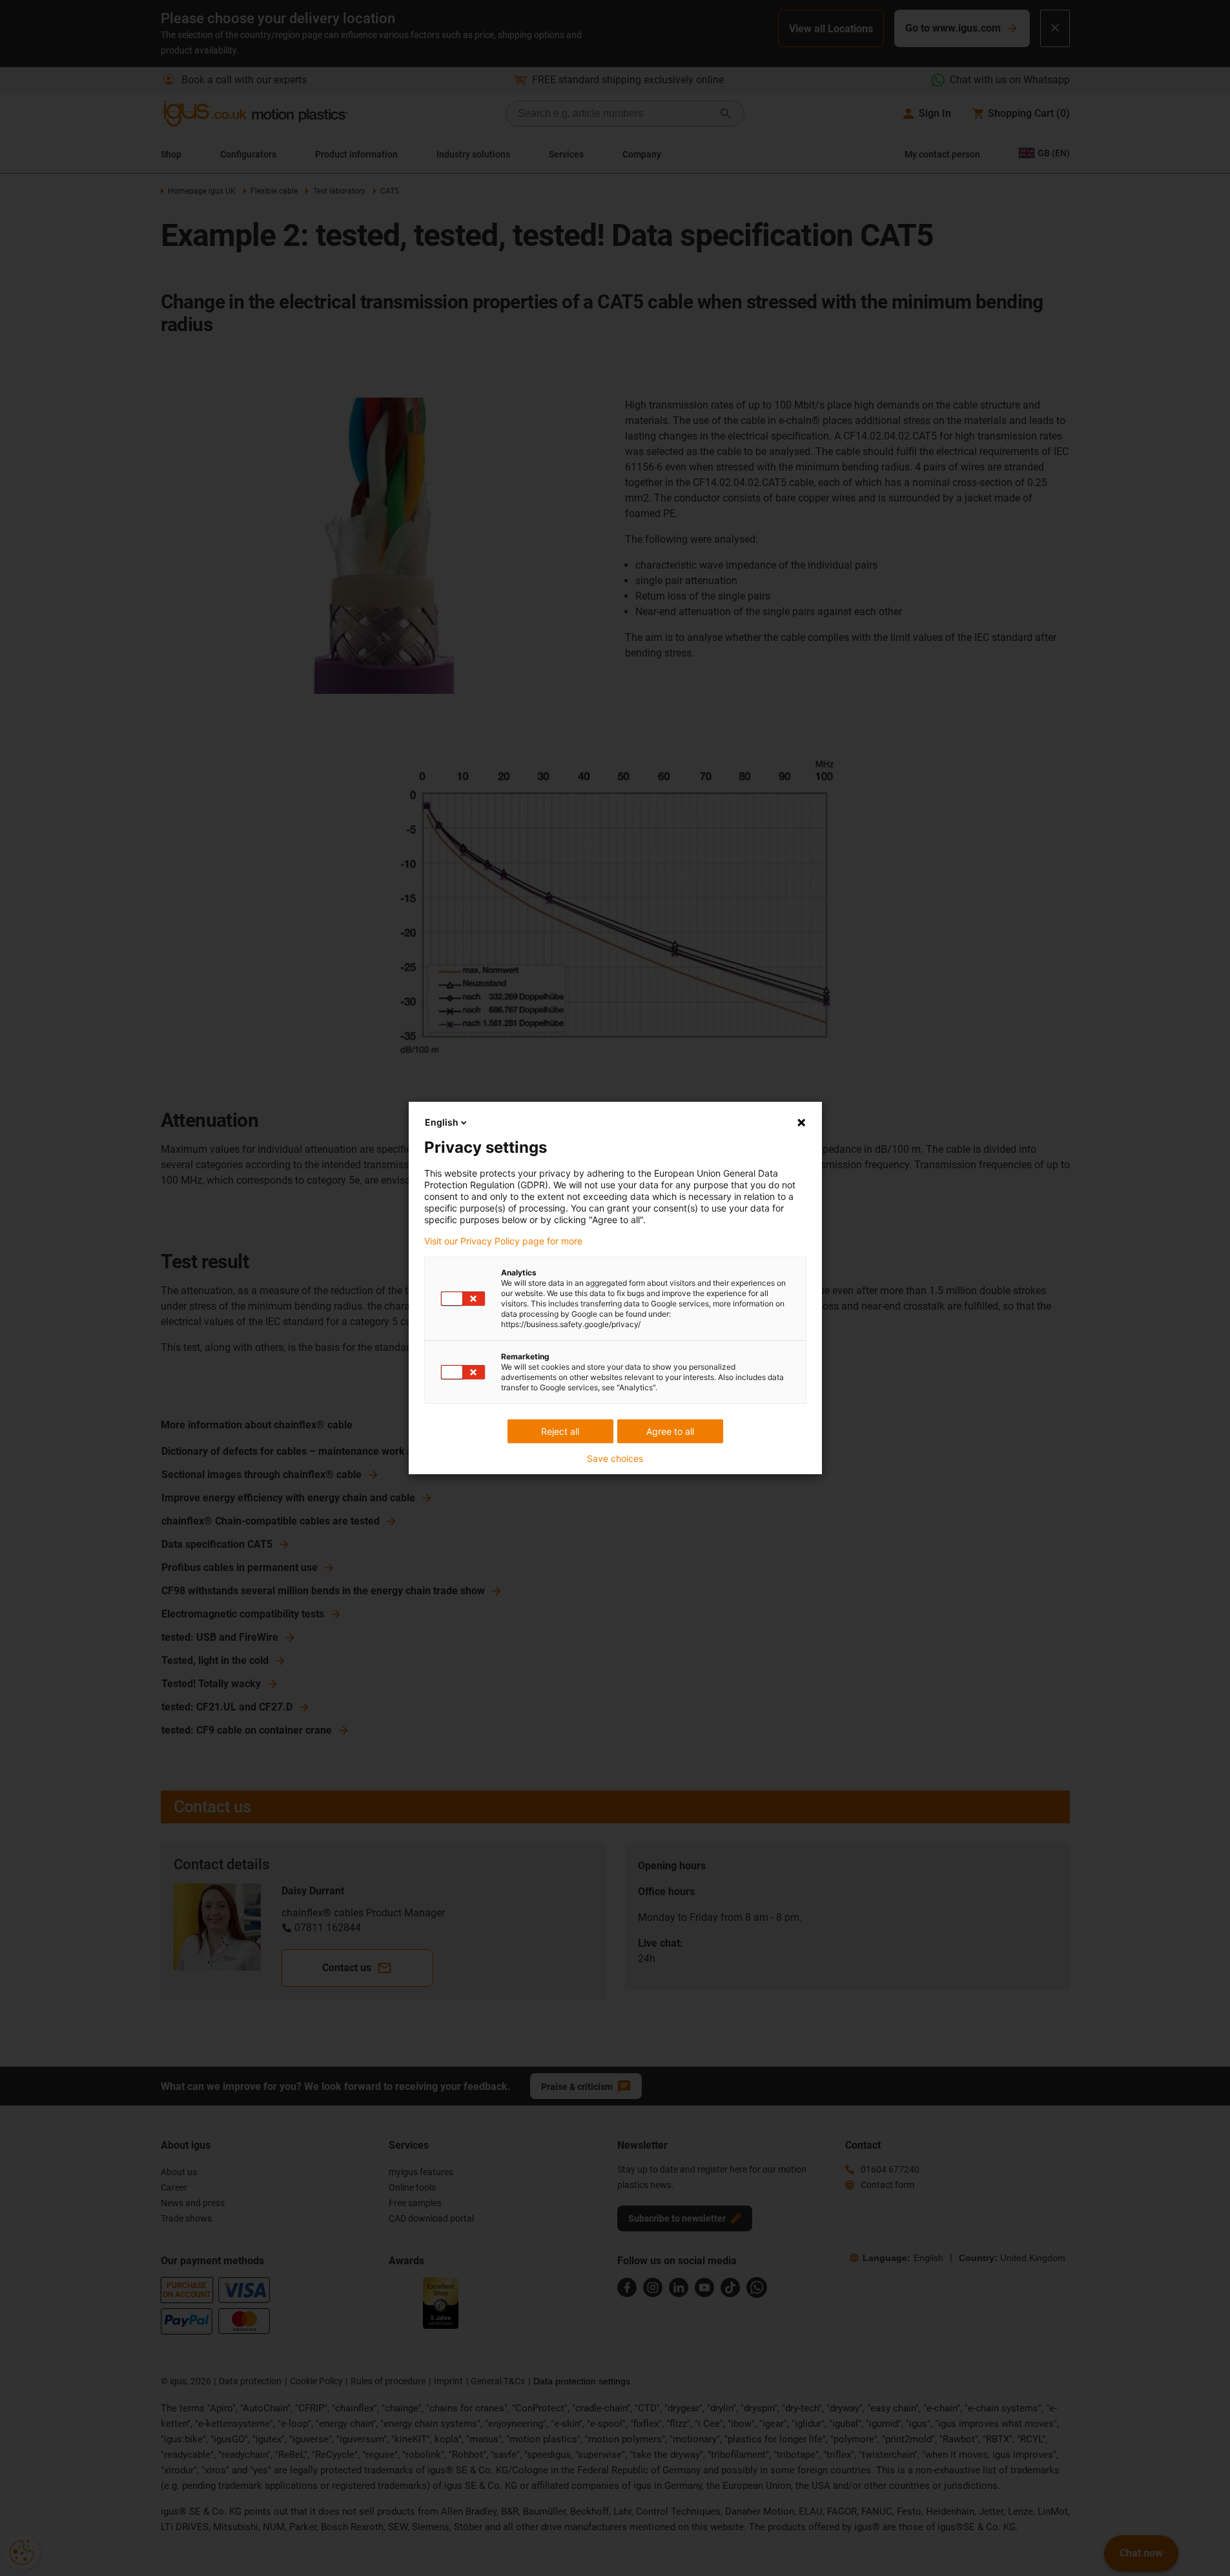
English (442, 1122)
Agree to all (670, 1431)
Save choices (615, 1459)
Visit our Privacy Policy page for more (503, 1241)
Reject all (560, 1431)
